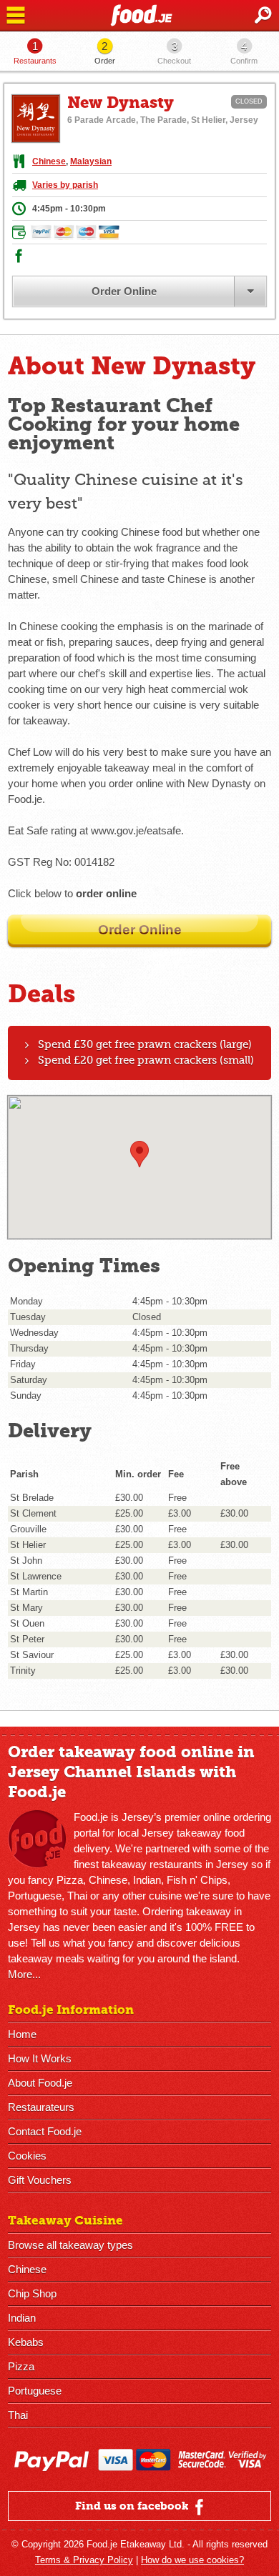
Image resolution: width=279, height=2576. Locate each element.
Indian (22, 2318)
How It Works (40, 2058)
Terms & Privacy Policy (84, 2560)
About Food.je (40, 2083)
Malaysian (91, 161)
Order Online (124, 291)
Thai (18, 2415)
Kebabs (26, 2342)
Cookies (27, 2156)
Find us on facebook (133, 2506)
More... (24, 1974)
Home (22, 2034)
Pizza (21, 2366)
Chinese (49, 161)
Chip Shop (32, 2293)
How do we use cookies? (192, 2560)
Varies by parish (65, 185)
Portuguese (35, 2391)
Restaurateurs (41, 2107)
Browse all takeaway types (70, 2245)
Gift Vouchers (40, 2180)
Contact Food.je (45, 2131)
